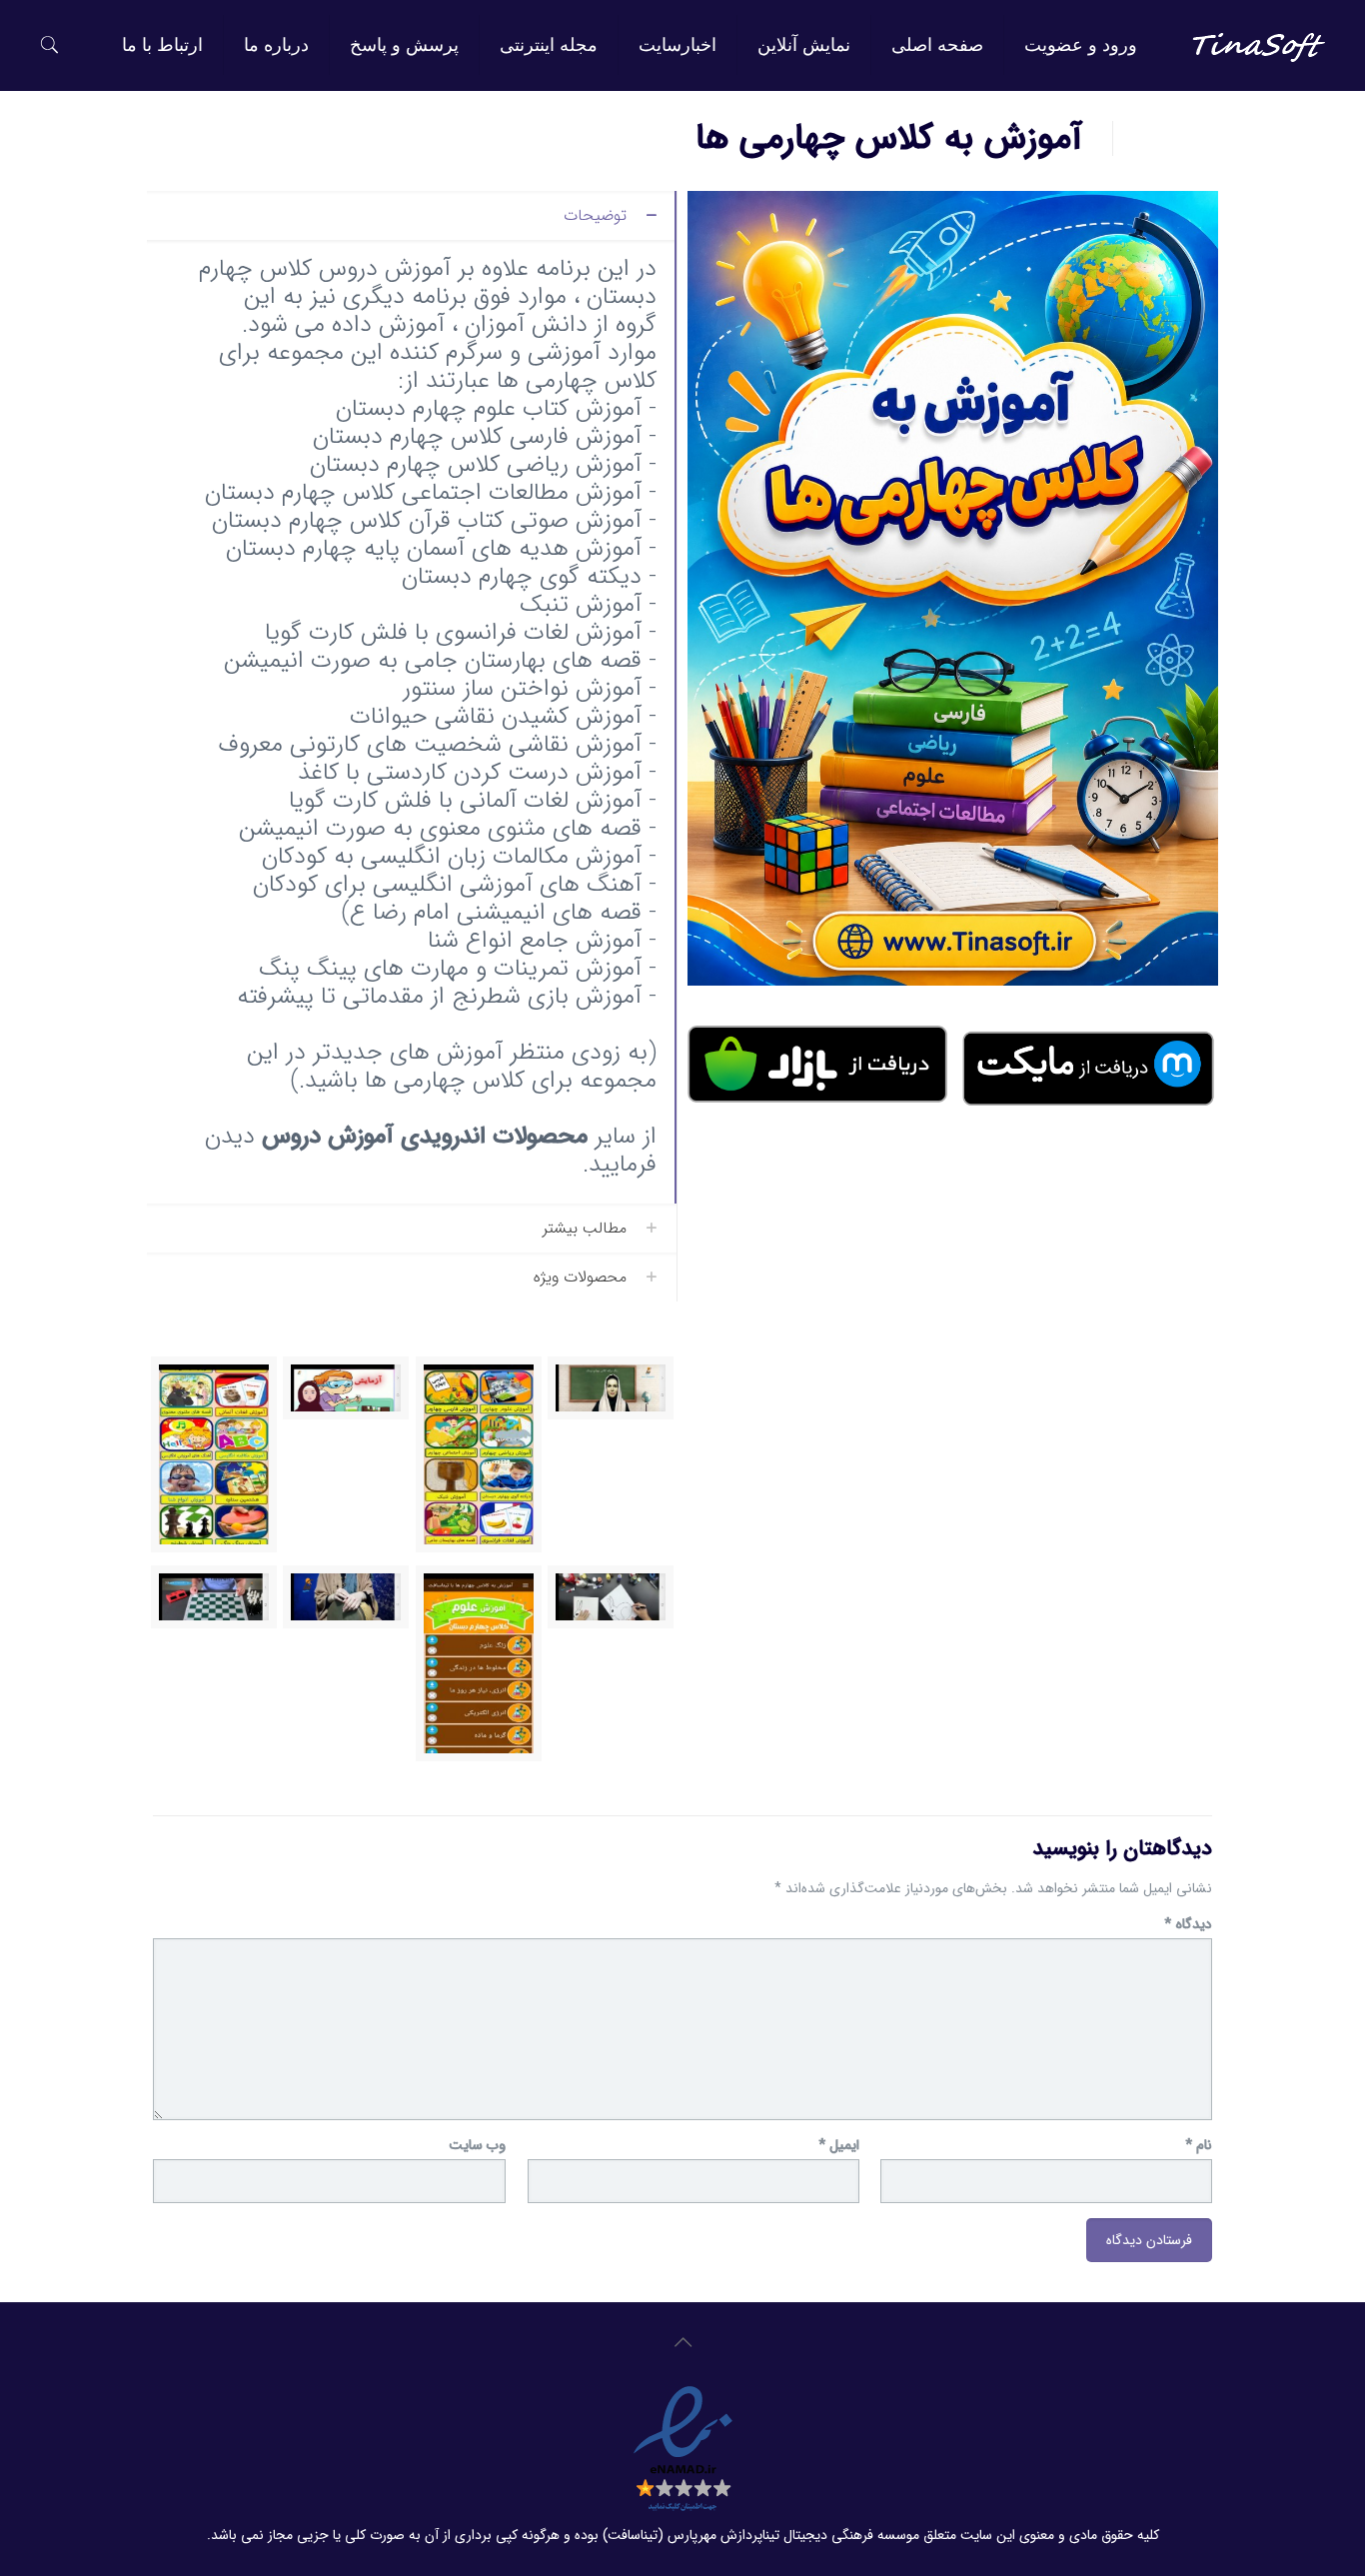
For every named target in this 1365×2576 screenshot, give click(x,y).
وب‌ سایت (477, 2146)
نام (1199, 2146)
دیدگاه (1188, 1925)
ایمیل (839, 2146)
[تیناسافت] (1259, 45)
